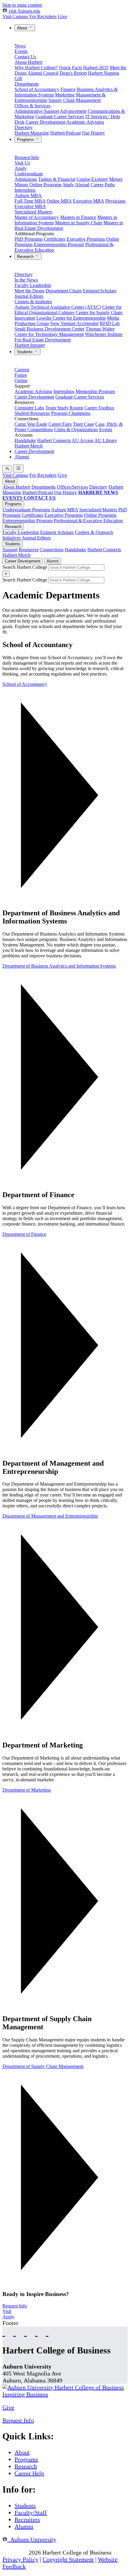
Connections (52, 550)
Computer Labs (29, 408)
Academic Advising (85, 122)
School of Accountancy (37, 89)
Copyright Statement (68, 2559)
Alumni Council (43, 73)
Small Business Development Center (49, 329)
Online (21, 381)
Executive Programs (86, 239)
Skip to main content (22, 5)
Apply (21, 168)
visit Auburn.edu (24, 11)
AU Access (83, 440)
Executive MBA (88, 201)
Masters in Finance (78, 217)
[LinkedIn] (47, 2332)
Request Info (27, 157)
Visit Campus (15, 16)
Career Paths (103, 185)
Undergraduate (29, 174)
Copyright (15, 2552)
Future (21, 375)
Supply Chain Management (75, 100)
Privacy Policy (20, 2559)
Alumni (22, 457)
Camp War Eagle (31, 424)
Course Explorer (92, 179)
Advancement (73, 111)
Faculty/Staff (31, 2512)
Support (10, 550)
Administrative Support (37, 111)
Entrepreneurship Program (59, 244)
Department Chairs (64, 291)
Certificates (55, 239)
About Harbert (28, 62)
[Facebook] (4, 2332)
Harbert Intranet (30, 345)
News (20, 46)
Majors (116, 179)
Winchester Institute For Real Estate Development (68, 337)
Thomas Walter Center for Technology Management (65, 332)
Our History (93, 133)
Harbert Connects (54, 440)
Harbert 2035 (96, 68)
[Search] (7, 469)
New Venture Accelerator (74, 323)
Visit (7, 2311)
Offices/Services (72, 487)
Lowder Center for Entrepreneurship (71, 318)
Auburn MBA (28, 195)
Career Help (29, 2473)
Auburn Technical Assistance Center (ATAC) (58, 307)
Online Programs (45, 185)
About (23, 28)
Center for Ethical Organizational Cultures (68, 310)
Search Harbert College (25, 567)
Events (21, 51)
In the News (26, 280)
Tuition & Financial (57, 179)
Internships (25, 190)
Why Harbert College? (36, 68)
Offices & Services (32, 106)
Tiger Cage (83, 424)
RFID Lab (110, 323)
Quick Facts (70, 68)
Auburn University (32, 2539)
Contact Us (25, 57)
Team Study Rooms (64, 408)
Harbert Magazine (32, 133)
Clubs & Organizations (76, 430)
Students (25, 352)
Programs (26, 140)
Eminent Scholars (100, 291)
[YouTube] (15, 2332)
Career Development (45, 122)
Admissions (26, 179)
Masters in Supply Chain (79, 223)
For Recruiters (43, 16)
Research (26, 257)
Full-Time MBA (30, 201)
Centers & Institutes (33, 302)
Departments (27, 84)
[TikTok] (36, 2332)
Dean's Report (73, 73)
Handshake (25, 440)
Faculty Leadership (33, 285)
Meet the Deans (29, 291)
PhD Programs (29, 239)
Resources (29, 550)
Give (62, 16)
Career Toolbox (99, 408)
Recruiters (27, 2519)
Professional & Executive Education (88, 521)
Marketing (65, 95)
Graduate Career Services (60, 117)
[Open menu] (18, 469)
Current (22, 370)
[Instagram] (25, 2332)
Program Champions (71, 413)
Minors (21, 185)
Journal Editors (29, 296)
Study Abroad (76, 185)
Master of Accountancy (37, 217)
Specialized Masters (33, 212)
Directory (24, 127)
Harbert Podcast (65, 133)
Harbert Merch (29, 446)
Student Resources (32, 413)
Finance (68, 89)
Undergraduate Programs (26, 510)
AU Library (106, 440)
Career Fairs (60, 424)
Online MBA (59, 201)
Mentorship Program (95, 391)
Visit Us (22, 163)
